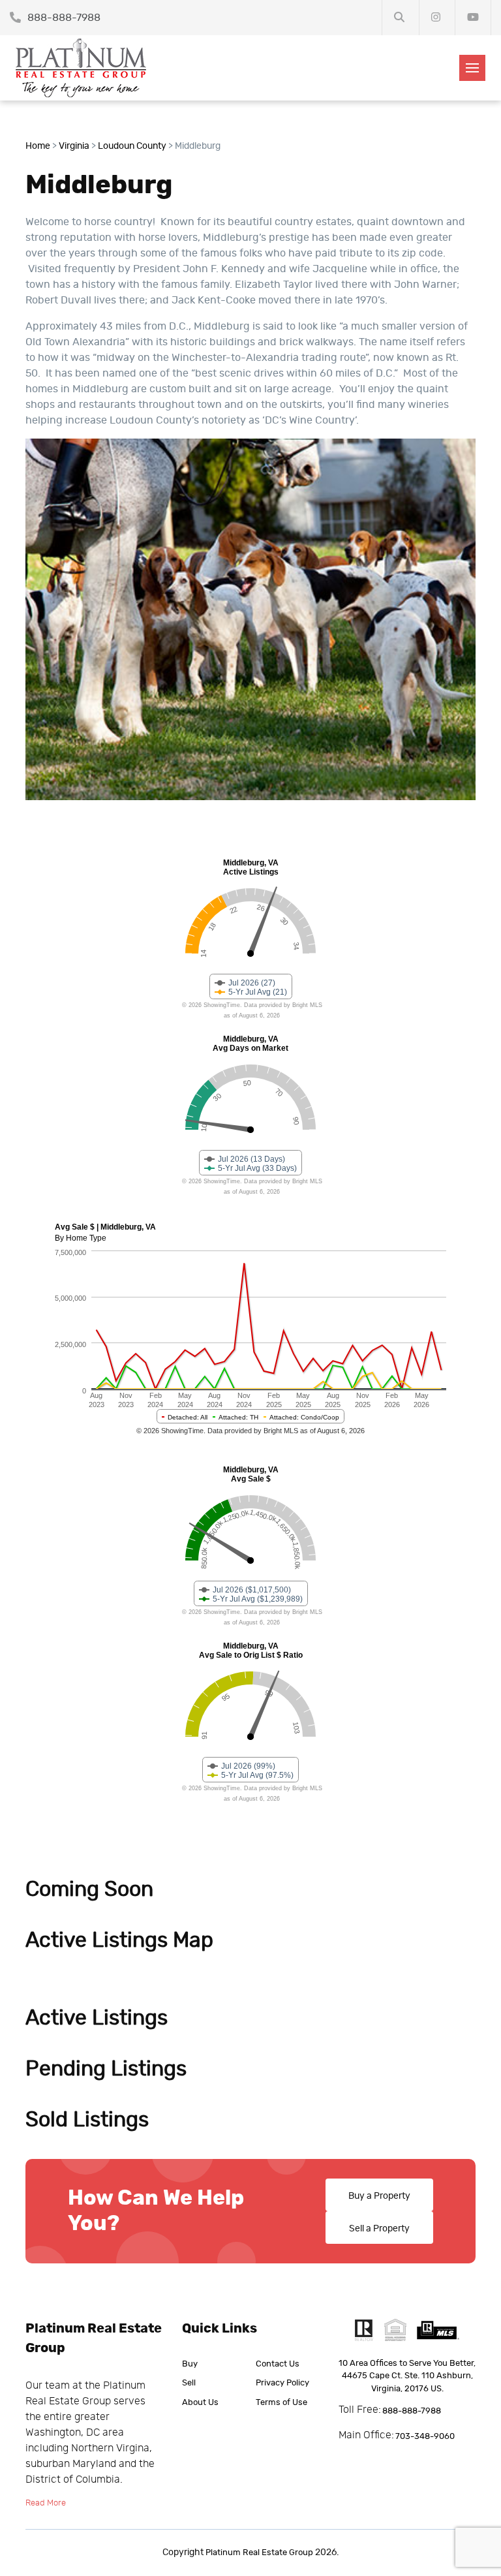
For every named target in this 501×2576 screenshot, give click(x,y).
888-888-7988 (63, 18)
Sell (189, 2383)
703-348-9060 (425, 2437)
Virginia (74, 146)
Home (38, 146)
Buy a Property (379, 2196)
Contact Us (278, 2364)
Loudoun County (132, 146)
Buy (190, 2364)
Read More (46, 2503)
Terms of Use (281, 2403)
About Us (200, 2403)
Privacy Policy (282, 2383)
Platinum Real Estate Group (259, 2553)
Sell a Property (379, 2229)
